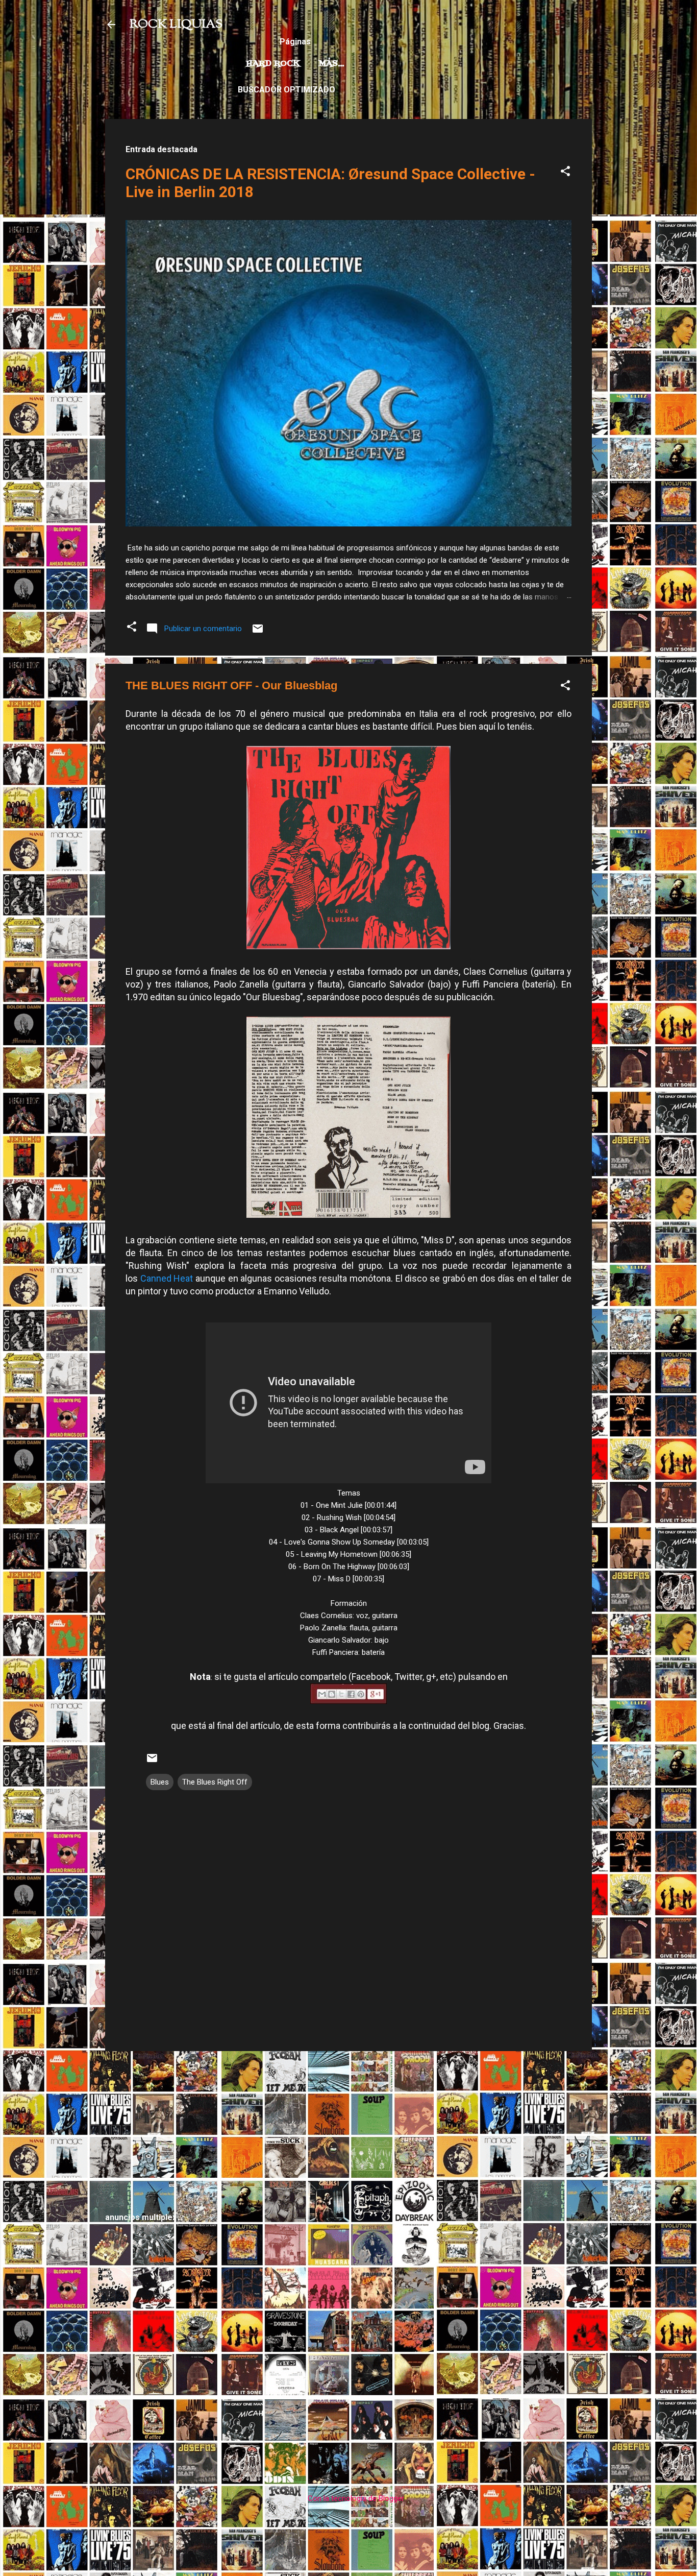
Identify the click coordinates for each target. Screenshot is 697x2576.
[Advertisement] (348, 2131)
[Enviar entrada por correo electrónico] (258, 632)
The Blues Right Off (215, 1782)
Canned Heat (167, 1278)
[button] (565, 173)
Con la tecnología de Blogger (355, 2498)
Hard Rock (273, 64)
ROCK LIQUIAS (176, 25)
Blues (160, 1782)
